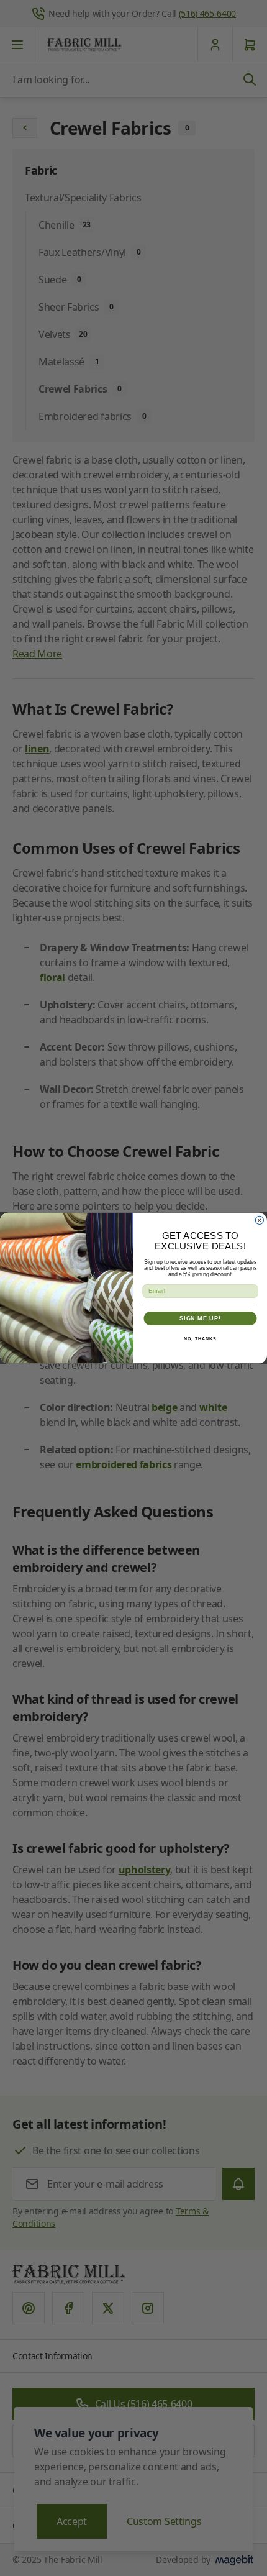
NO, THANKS (200, 1339)
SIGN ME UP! (200, 1318)
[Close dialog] (259, 1220)
